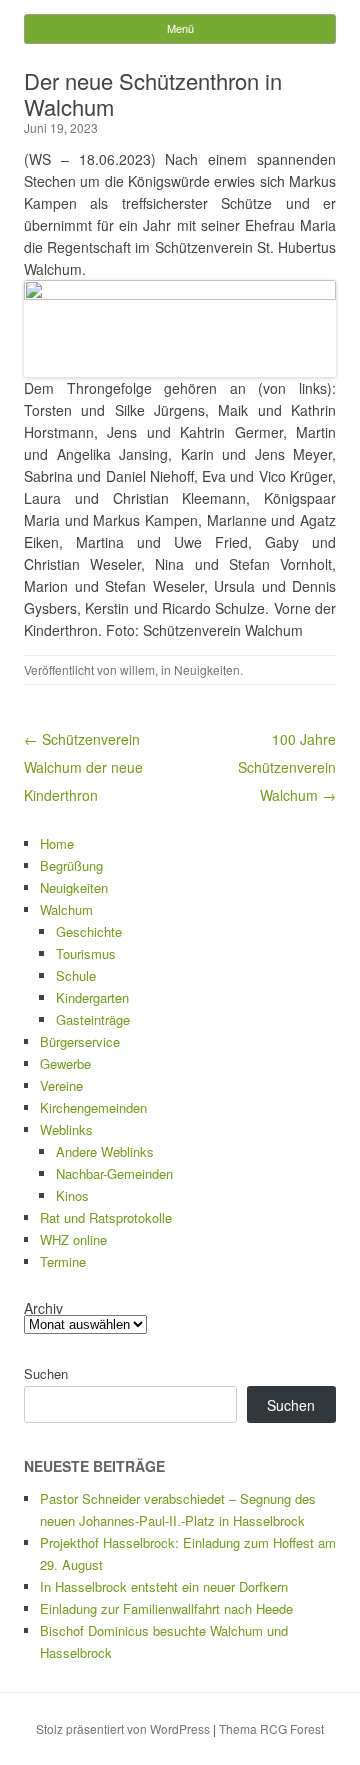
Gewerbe (65, 1063)
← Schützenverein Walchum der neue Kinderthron (83, 767)
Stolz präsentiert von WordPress (123, 1728)
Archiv (43, 1308)
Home (57, 843)
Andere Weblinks (105, 1151)
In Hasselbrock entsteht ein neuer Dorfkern (164, 1586)
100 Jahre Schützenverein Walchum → (287, 767)
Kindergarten (92, 997)
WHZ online (73, 1239)
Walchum (66, 909)
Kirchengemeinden (93, 1107)
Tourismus (86, 953)
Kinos (72, 1195)
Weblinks (66, 1129)
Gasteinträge (93, 1019)
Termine (63, 1261)
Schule (76, 975)
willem (137, 669)
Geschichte (89, 931)
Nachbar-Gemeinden (114, 1173)
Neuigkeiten (207, 669)
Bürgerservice (80, 1041)
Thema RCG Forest (271, 1728)
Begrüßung (71, 865)
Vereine (61, 1085)
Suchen (46, 1373)
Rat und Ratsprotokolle (106, 1217)
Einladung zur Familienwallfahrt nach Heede (166, 1608)
